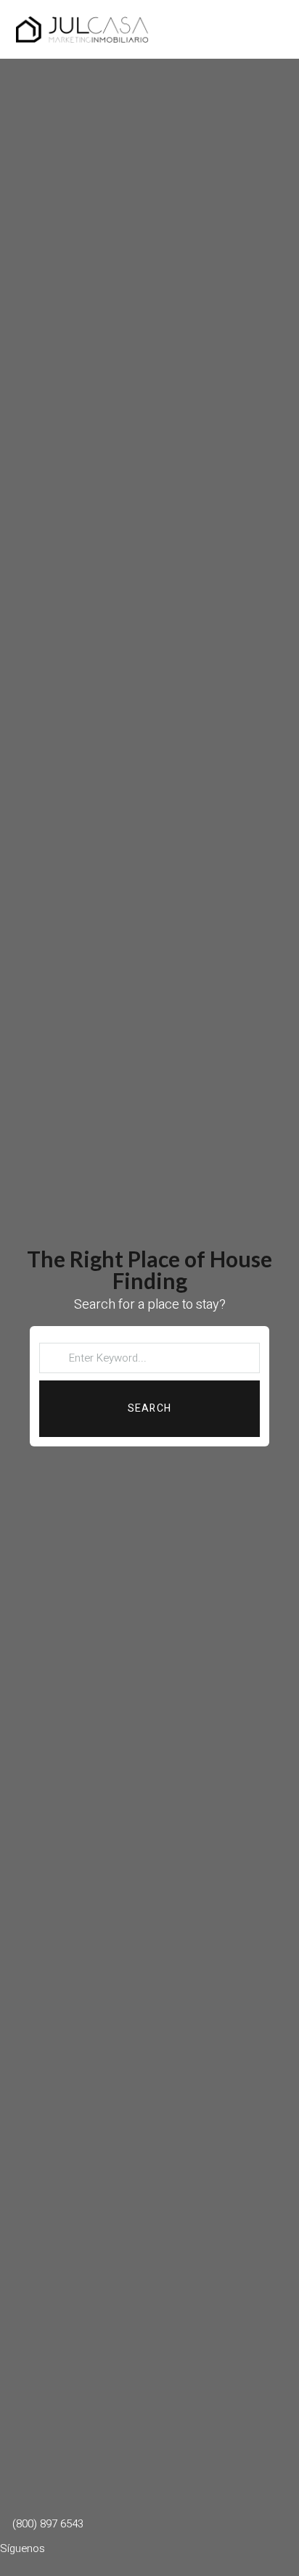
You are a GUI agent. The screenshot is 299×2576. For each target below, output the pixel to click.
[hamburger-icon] (266, 29)
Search (149, 1408)
